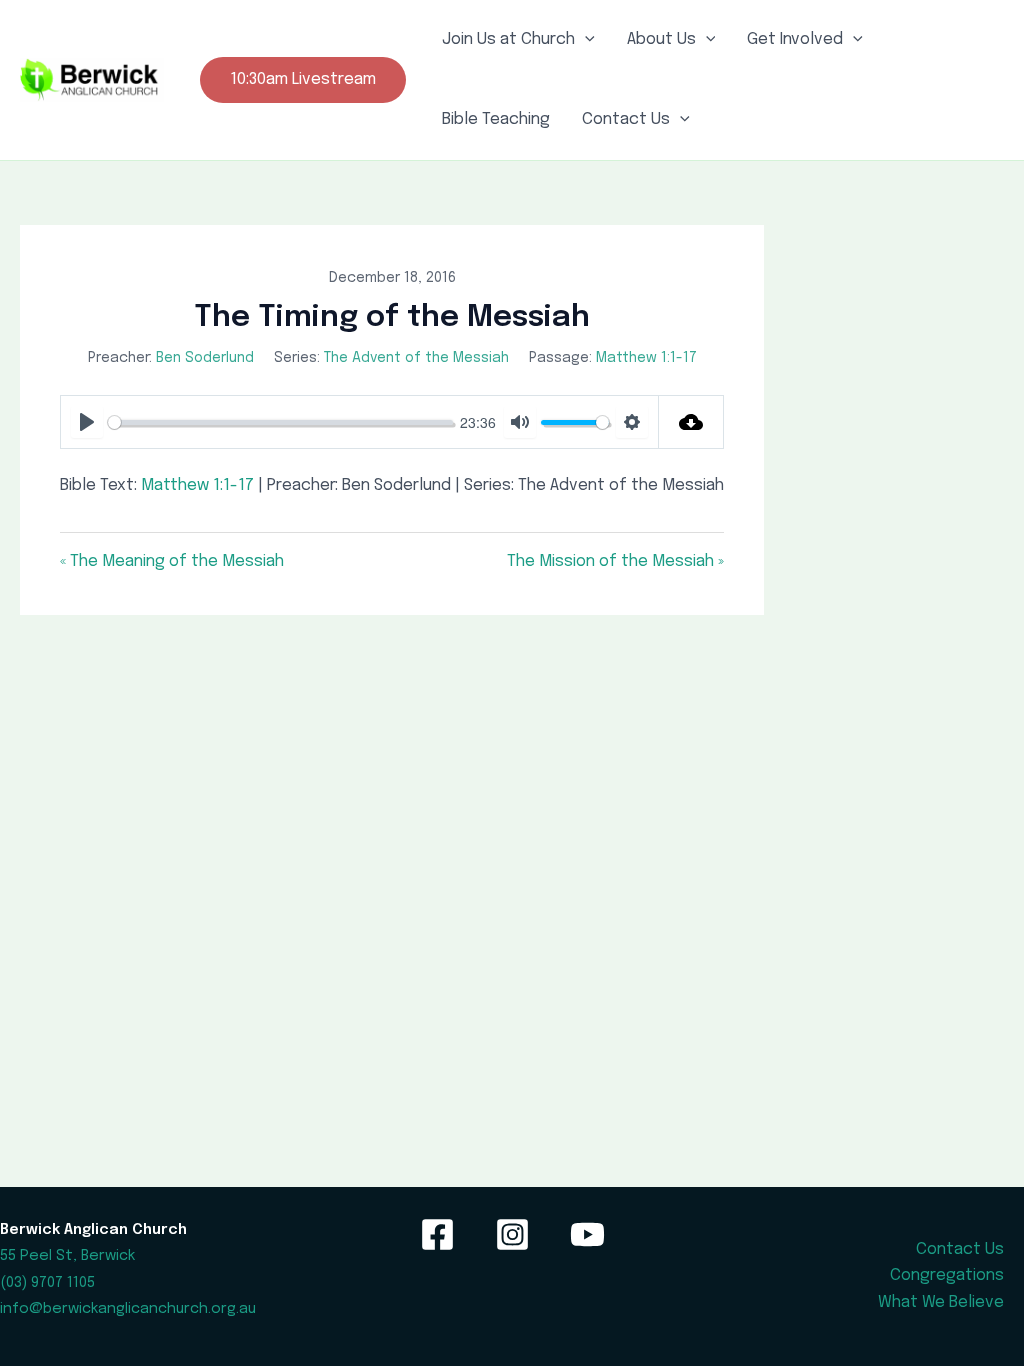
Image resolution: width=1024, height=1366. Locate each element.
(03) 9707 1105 (47, 1282)
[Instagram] (512, 1234)
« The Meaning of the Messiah (172, 561)
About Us (661, 39)
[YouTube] (587, 1234)
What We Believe (941, 1302)
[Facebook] (437, 1234)
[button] (303, 80)
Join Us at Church (508, 39)
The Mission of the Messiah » (615, 561)
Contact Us (626, 119)
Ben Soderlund (205, 358)
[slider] (280, 422)
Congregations (947, 1275)
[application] (585, 40)
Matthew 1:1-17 (646, 358)
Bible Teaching (496, 119)
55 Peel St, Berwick (67, 1255)
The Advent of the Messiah (416, 358)
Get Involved (795, 39)
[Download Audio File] (691, 422)
